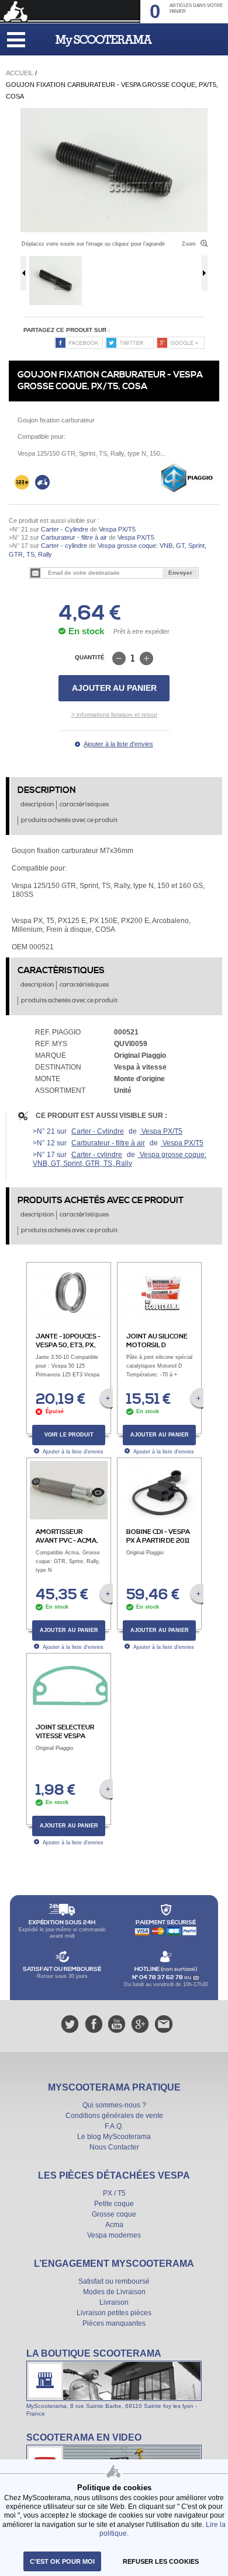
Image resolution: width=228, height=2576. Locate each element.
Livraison (114, 2302)
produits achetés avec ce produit (69, 820)
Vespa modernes (114, 2235)
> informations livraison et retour (114, 714)
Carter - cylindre (64, 546)
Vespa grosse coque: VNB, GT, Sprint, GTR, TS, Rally (120, 1159)
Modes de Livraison (114, 2292)
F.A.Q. (114, 2126)
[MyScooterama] (104, 41)
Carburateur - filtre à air (74, 537)
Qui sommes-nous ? (114, 2105)
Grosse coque (114, 2214)
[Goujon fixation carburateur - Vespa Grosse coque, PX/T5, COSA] (114, 112)
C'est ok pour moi (62, 2561)
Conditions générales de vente (114, 2116)
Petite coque (114, 2204)
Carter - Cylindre (65, 529)
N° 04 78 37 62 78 (158, 1977)
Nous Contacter (114, 2147)
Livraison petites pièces (114, 2313)
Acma (114, 2225)
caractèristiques (84, 805)
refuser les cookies (161, 2561)
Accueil (20, 73)
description (37, 805)
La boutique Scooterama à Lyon (114, 2382)
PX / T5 (114, 2193)
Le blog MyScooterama (114, 2137)
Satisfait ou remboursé (114, 2281)
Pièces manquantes (114, 2323)
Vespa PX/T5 (116, 529)
